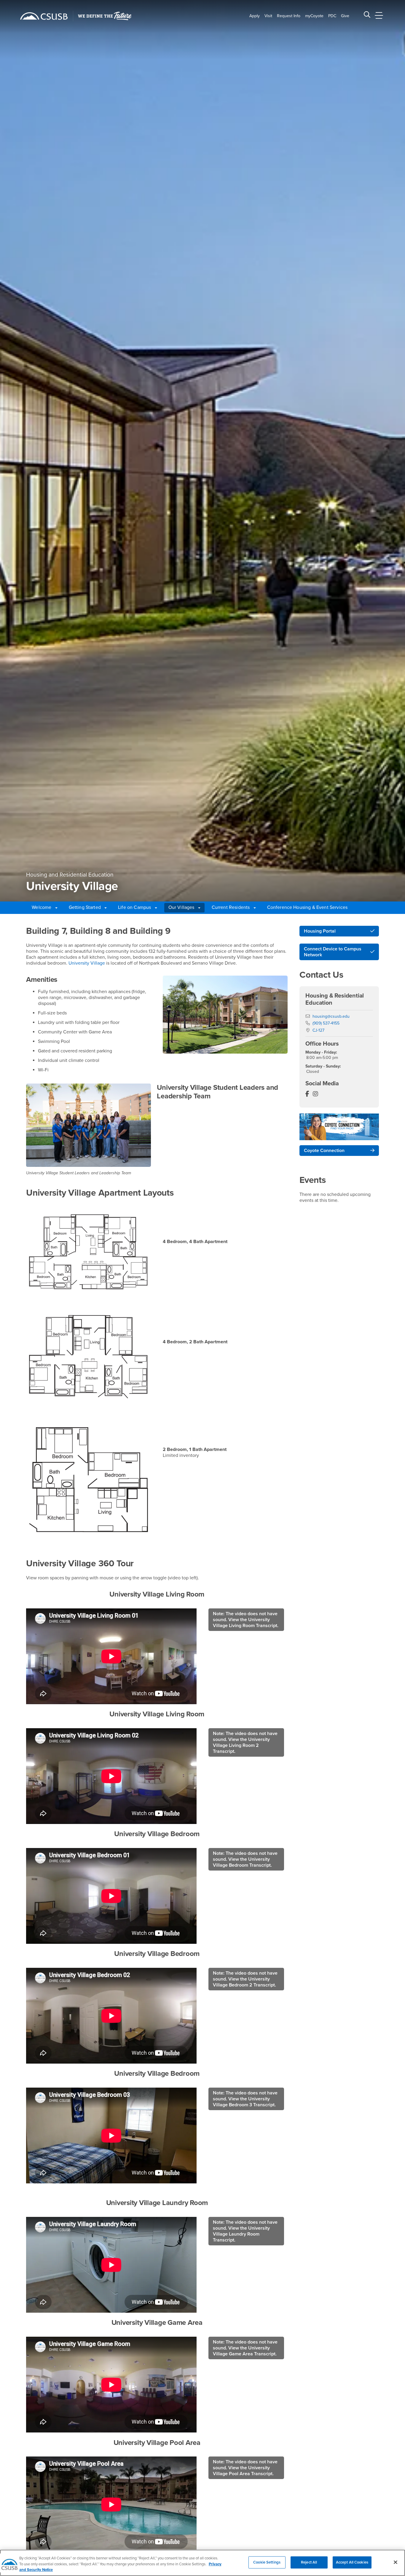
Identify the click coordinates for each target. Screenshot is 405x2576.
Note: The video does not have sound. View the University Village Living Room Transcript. (246, 1620)
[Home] (44, 16)
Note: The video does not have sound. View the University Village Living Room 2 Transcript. (245, 1742)
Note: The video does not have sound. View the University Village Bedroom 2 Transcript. (245, 1979)
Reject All (309, 2562)
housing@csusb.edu (331, 1016)
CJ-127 (318, 1030)
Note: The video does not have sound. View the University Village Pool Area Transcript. (245, 2468)
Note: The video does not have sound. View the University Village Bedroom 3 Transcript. (245, 2099)
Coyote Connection (324, 1151)
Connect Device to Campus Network (333, 952)
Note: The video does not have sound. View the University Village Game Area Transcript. (245, 2348)
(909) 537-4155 (326, 1023)
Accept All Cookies (352, 2562)
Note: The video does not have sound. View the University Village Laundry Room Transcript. (245, 2231)
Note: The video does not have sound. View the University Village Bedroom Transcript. (245, 1859)
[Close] (396, 2562)
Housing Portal (320, 931)
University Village (86, 963)
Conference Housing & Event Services (307, 907)
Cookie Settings (267, 2562)
